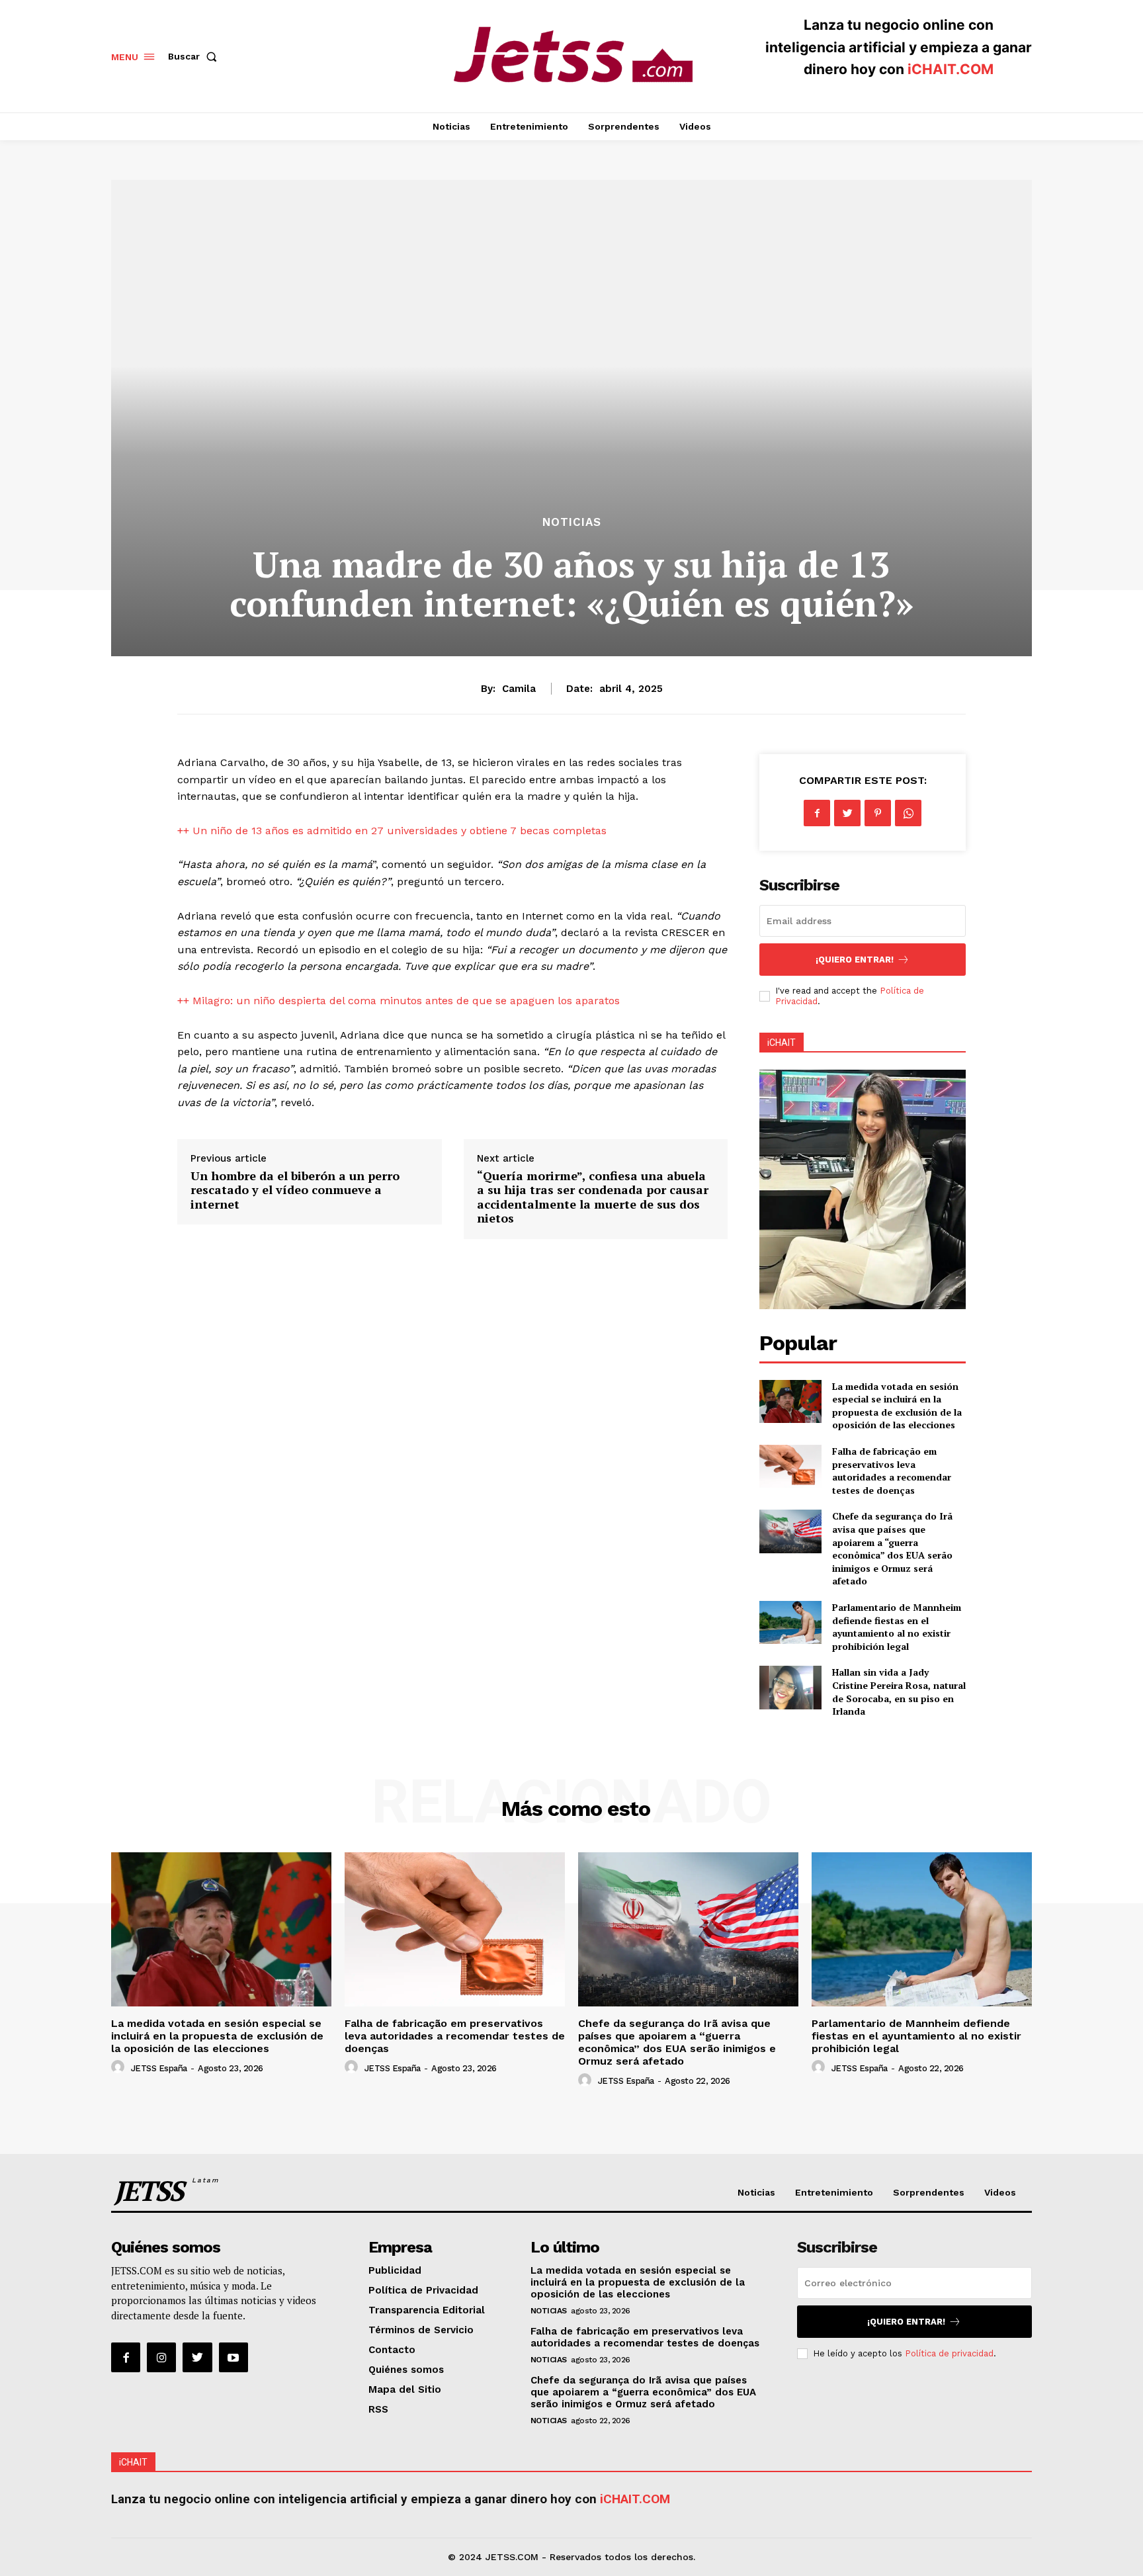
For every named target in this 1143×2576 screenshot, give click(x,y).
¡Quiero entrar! (855, 960)
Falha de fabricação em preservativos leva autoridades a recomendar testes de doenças (892, 1471)
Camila (519, 689)
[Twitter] (847, 813)
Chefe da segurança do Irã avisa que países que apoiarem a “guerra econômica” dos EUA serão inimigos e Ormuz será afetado (892, 1548)
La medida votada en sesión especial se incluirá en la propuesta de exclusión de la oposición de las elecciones (897, 1406)
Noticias (572, 522)
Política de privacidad (949, 2353)
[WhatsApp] (908, 813)
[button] (195, 56)
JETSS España (159, 2068)
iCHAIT (782, 1043)
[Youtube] (233, 2357)
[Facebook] (817, 813)
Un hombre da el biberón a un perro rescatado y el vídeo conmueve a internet (295, 1190)
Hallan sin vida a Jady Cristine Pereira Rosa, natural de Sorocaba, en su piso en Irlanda (899, 1692)
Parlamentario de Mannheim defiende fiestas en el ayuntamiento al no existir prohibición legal (897, 1627)
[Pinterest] (878, 813)
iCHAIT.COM (951, 69)
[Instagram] (161, 2357)
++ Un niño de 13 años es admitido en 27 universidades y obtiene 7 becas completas (392, 831)
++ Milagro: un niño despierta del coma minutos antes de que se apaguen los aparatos (399, 1001)
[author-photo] (120, 2067)
